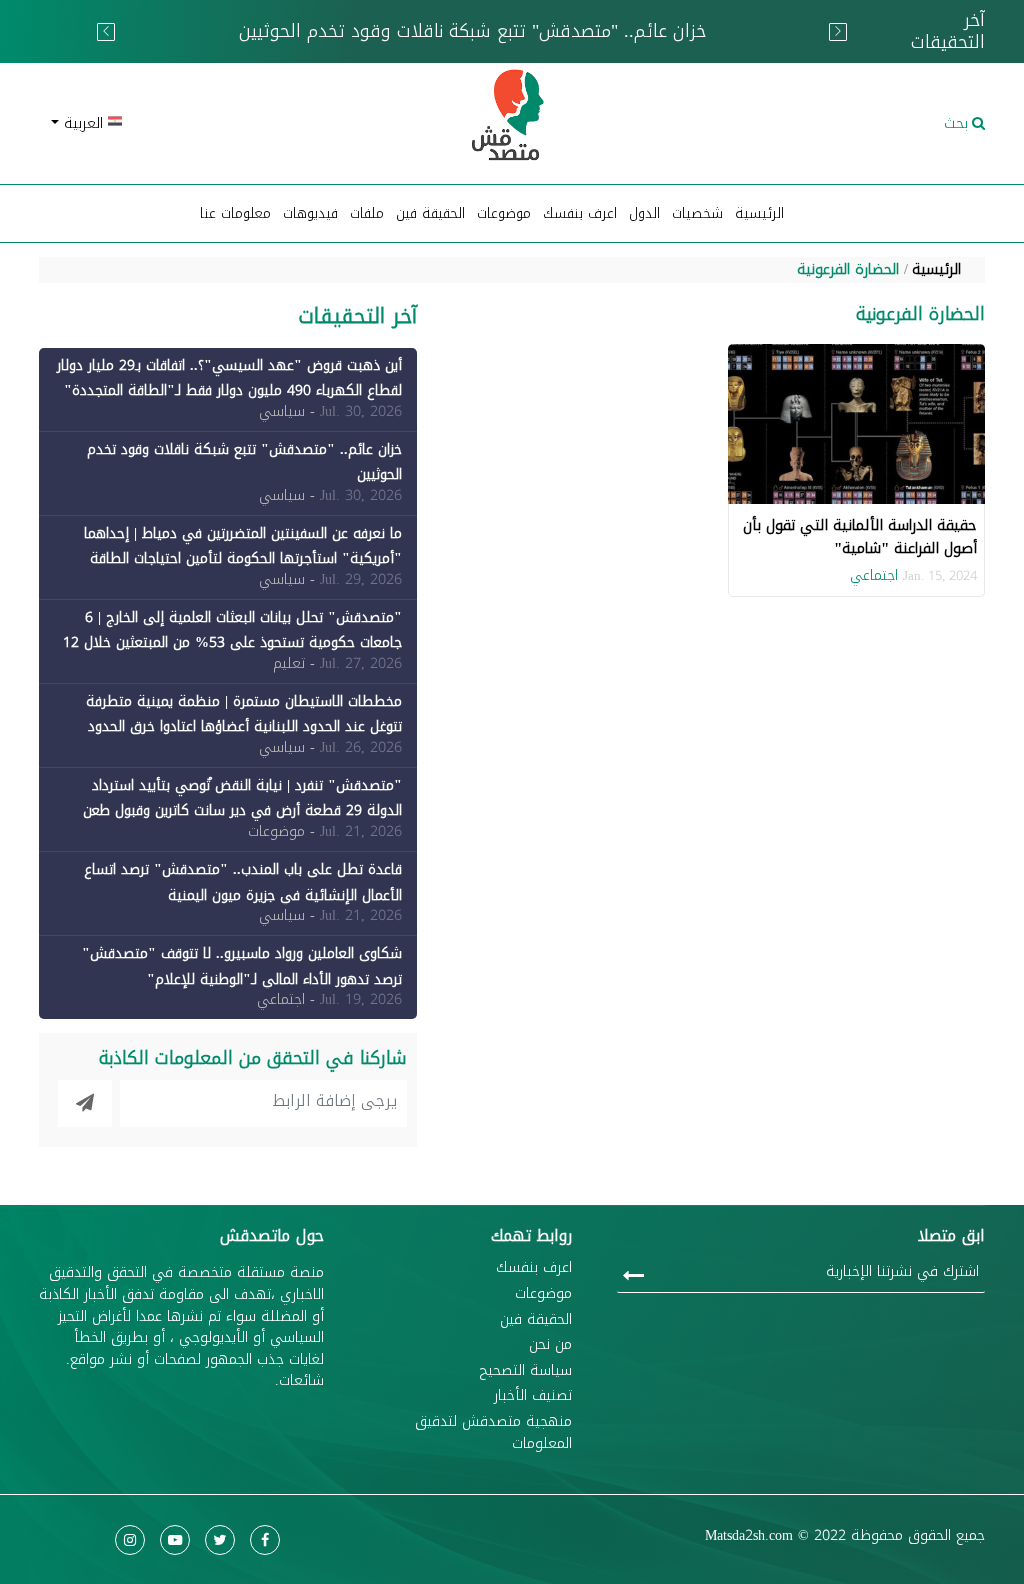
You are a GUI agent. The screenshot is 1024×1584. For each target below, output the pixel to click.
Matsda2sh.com (749, 1535)
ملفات (367, 213)
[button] (192, 123)
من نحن (550, 1345)
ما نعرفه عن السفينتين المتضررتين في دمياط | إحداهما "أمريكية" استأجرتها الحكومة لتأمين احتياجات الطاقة (243, 546)
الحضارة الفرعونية (848, 269)
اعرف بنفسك (580, 213)
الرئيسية (759, 213)
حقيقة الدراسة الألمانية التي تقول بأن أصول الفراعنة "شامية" (860, 536)
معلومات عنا (235, 213)
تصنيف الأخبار (533, 1396)
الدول (644, 213)
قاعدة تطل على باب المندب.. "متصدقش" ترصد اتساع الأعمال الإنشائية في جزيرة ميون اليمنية (243, 882)
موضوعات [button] (504, 213)
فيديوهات (310, 213)
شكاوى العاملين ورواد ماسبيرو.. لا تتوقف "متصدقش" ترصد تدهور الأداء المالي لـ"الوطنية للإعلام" (242, 966)
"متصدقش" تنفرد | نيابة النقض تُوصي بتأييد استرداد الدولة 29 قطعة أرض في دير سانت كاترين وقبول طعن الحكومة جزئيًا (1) (242, 811)
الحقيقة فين (430, 213)
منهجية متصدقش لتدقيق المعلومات (493, 1432)
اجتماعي (874, 575)
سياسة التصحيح (525, 1371)
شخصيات (697, 213)
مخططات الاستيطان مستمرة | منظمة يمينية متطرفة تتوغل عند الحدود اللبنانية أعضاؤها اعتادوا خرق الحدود (244, 714)
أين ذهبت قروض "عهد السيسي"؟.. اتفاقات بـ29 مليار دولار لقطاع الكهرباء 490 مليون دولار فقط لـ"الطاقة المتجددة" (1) (229, 391)
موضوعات (543, 1294)
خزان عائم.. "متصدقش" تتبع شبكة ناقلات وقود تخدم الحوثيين (244, 462)
